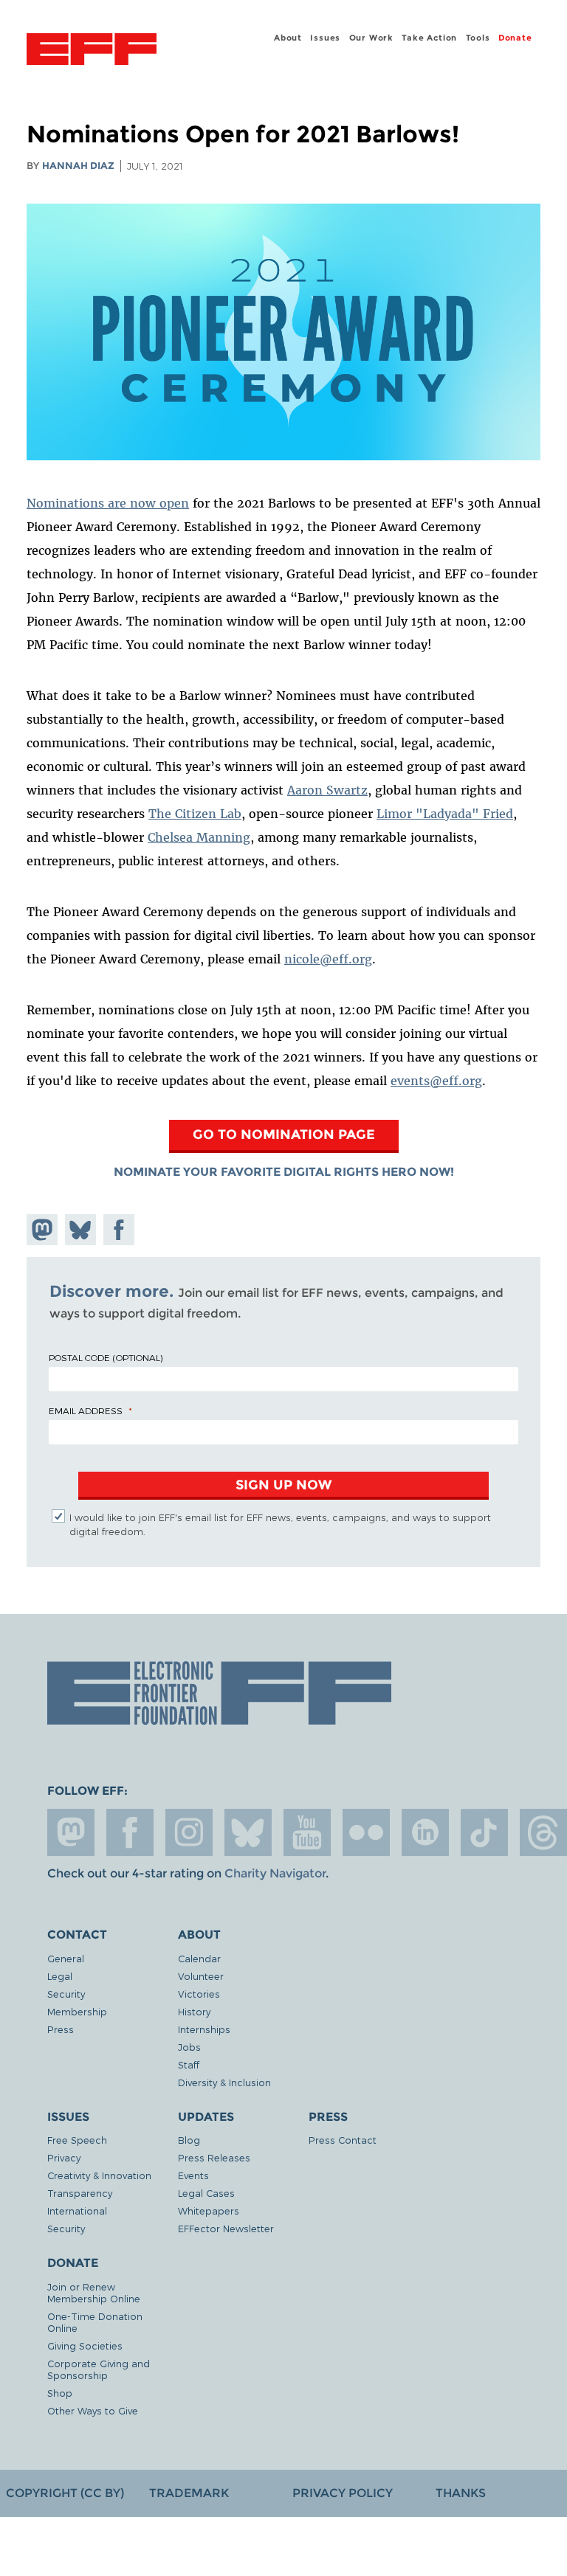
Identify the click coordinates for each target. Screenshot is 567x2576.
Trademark (189, 2493)
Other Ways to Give (93, 2410)
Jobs (189, 2047)
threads (543, 1832)
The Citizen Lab (195, 814)
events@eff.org (436, 1081)
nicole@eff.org (328, 959)
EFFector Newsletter (226, 2228)
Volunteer (201, 1976)
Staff (189, 2064)
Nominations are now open (108, 503)
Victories (199, 1994)
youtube (307, 1832)
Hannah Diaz (78, 166)
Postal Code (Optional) (106, 1357)
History (194, 2011)
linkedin (425, 1832)
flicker (366, 1832)
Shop (60, 2393)
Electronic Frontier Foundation (92, 51)
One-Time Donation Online (95, 2322)
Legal (60, 1976)
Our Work (371, 38)
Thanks (461, 2493)
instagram (189, 1832)
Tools (478, 38)
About (288, 38)
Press (61, 2029)
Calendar (199, 1958)
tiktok (484, 1832)
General (66, 1958)
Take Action (429, 38)
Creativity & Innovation (99, 2175)
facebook (130, 1832)
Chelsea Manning (199, 837)
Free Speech (77, 2140)
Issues (325, 38)
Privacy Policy (343, 2493)
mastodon (71, 1832)
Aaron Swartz (327, 790)
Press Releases (214, 2157)
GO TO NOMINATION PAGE (284, 1134)
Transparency (80, 2193)
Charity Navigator (275, 1873)
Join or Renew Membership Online (94, 2292)
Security (66, 1994)
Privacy (64, 2157)
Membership (77, 2011)
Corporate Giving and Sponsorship (99, 2369)
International (77, 2210)
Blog (189, 2140)
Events (193, 2175)
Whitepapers (209, 2210)
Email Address (86, 1410)
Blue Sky (248, 1832)
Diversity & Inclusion (224, 2082)
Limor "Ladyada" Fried (445, 814)
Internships (204, 2029)
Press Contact (343, 2140)
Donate (515, 38)
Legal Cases (206, 2193)
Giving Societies (85, 2345)
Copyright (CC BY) (65, 2493)
